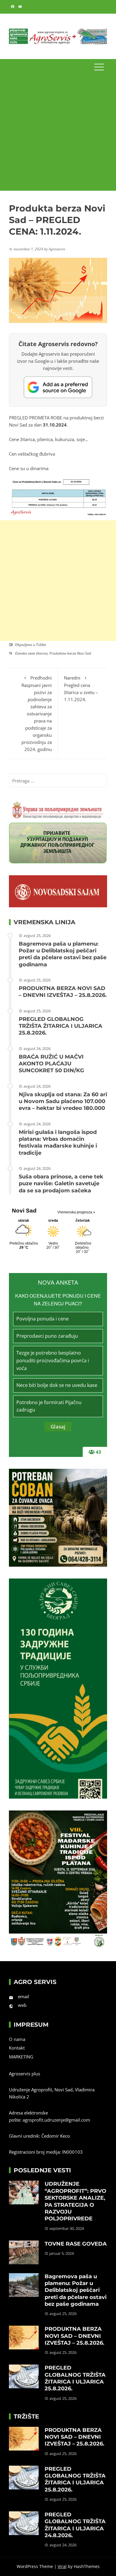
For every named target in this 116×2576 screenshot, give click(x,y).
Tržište (41, 645)
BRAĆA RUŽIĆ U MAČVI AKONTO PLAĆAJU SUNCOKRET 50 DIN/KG (51, 1064)
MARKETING (21, 2057)
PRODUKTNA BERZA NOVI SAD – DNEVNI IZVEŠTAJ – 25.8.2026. (63, 992)
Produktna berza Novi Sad (70, 653)
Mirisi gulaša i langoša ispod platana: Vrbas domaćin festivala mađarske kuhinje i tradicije (58, 1143)
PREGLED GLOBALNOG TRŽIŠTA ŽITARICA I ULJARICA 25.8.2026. (61, 1026)
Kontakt (17, 2048)
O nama (17, 2039)
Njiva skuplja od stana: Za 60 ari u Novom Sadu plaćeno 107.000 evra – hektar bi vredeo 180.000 (63, 1101)
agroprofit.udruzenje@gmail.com (56, 2120)
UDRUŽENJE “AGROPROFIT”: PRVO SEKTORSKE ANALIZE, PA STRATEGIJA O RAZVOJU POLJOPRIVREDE (75, 2201)
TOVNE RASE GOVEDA (76, 2244)
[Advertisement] (58, 133)
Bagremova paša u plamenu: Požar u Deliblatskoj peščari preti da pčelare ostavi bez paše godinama (63, 954)
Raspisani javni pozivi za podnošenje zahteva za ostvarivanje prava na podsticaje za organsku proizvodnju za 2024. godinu (37, 713)
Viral (62, 2566)
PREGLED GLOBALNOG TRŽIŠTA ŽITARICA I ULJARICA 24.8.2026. (75, 2525)
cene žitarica (38, 653)
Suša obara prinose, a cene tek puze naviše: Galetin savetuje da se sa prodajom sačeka (61, 1184)
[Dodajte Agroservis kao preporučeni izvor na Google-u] (58, 387)
